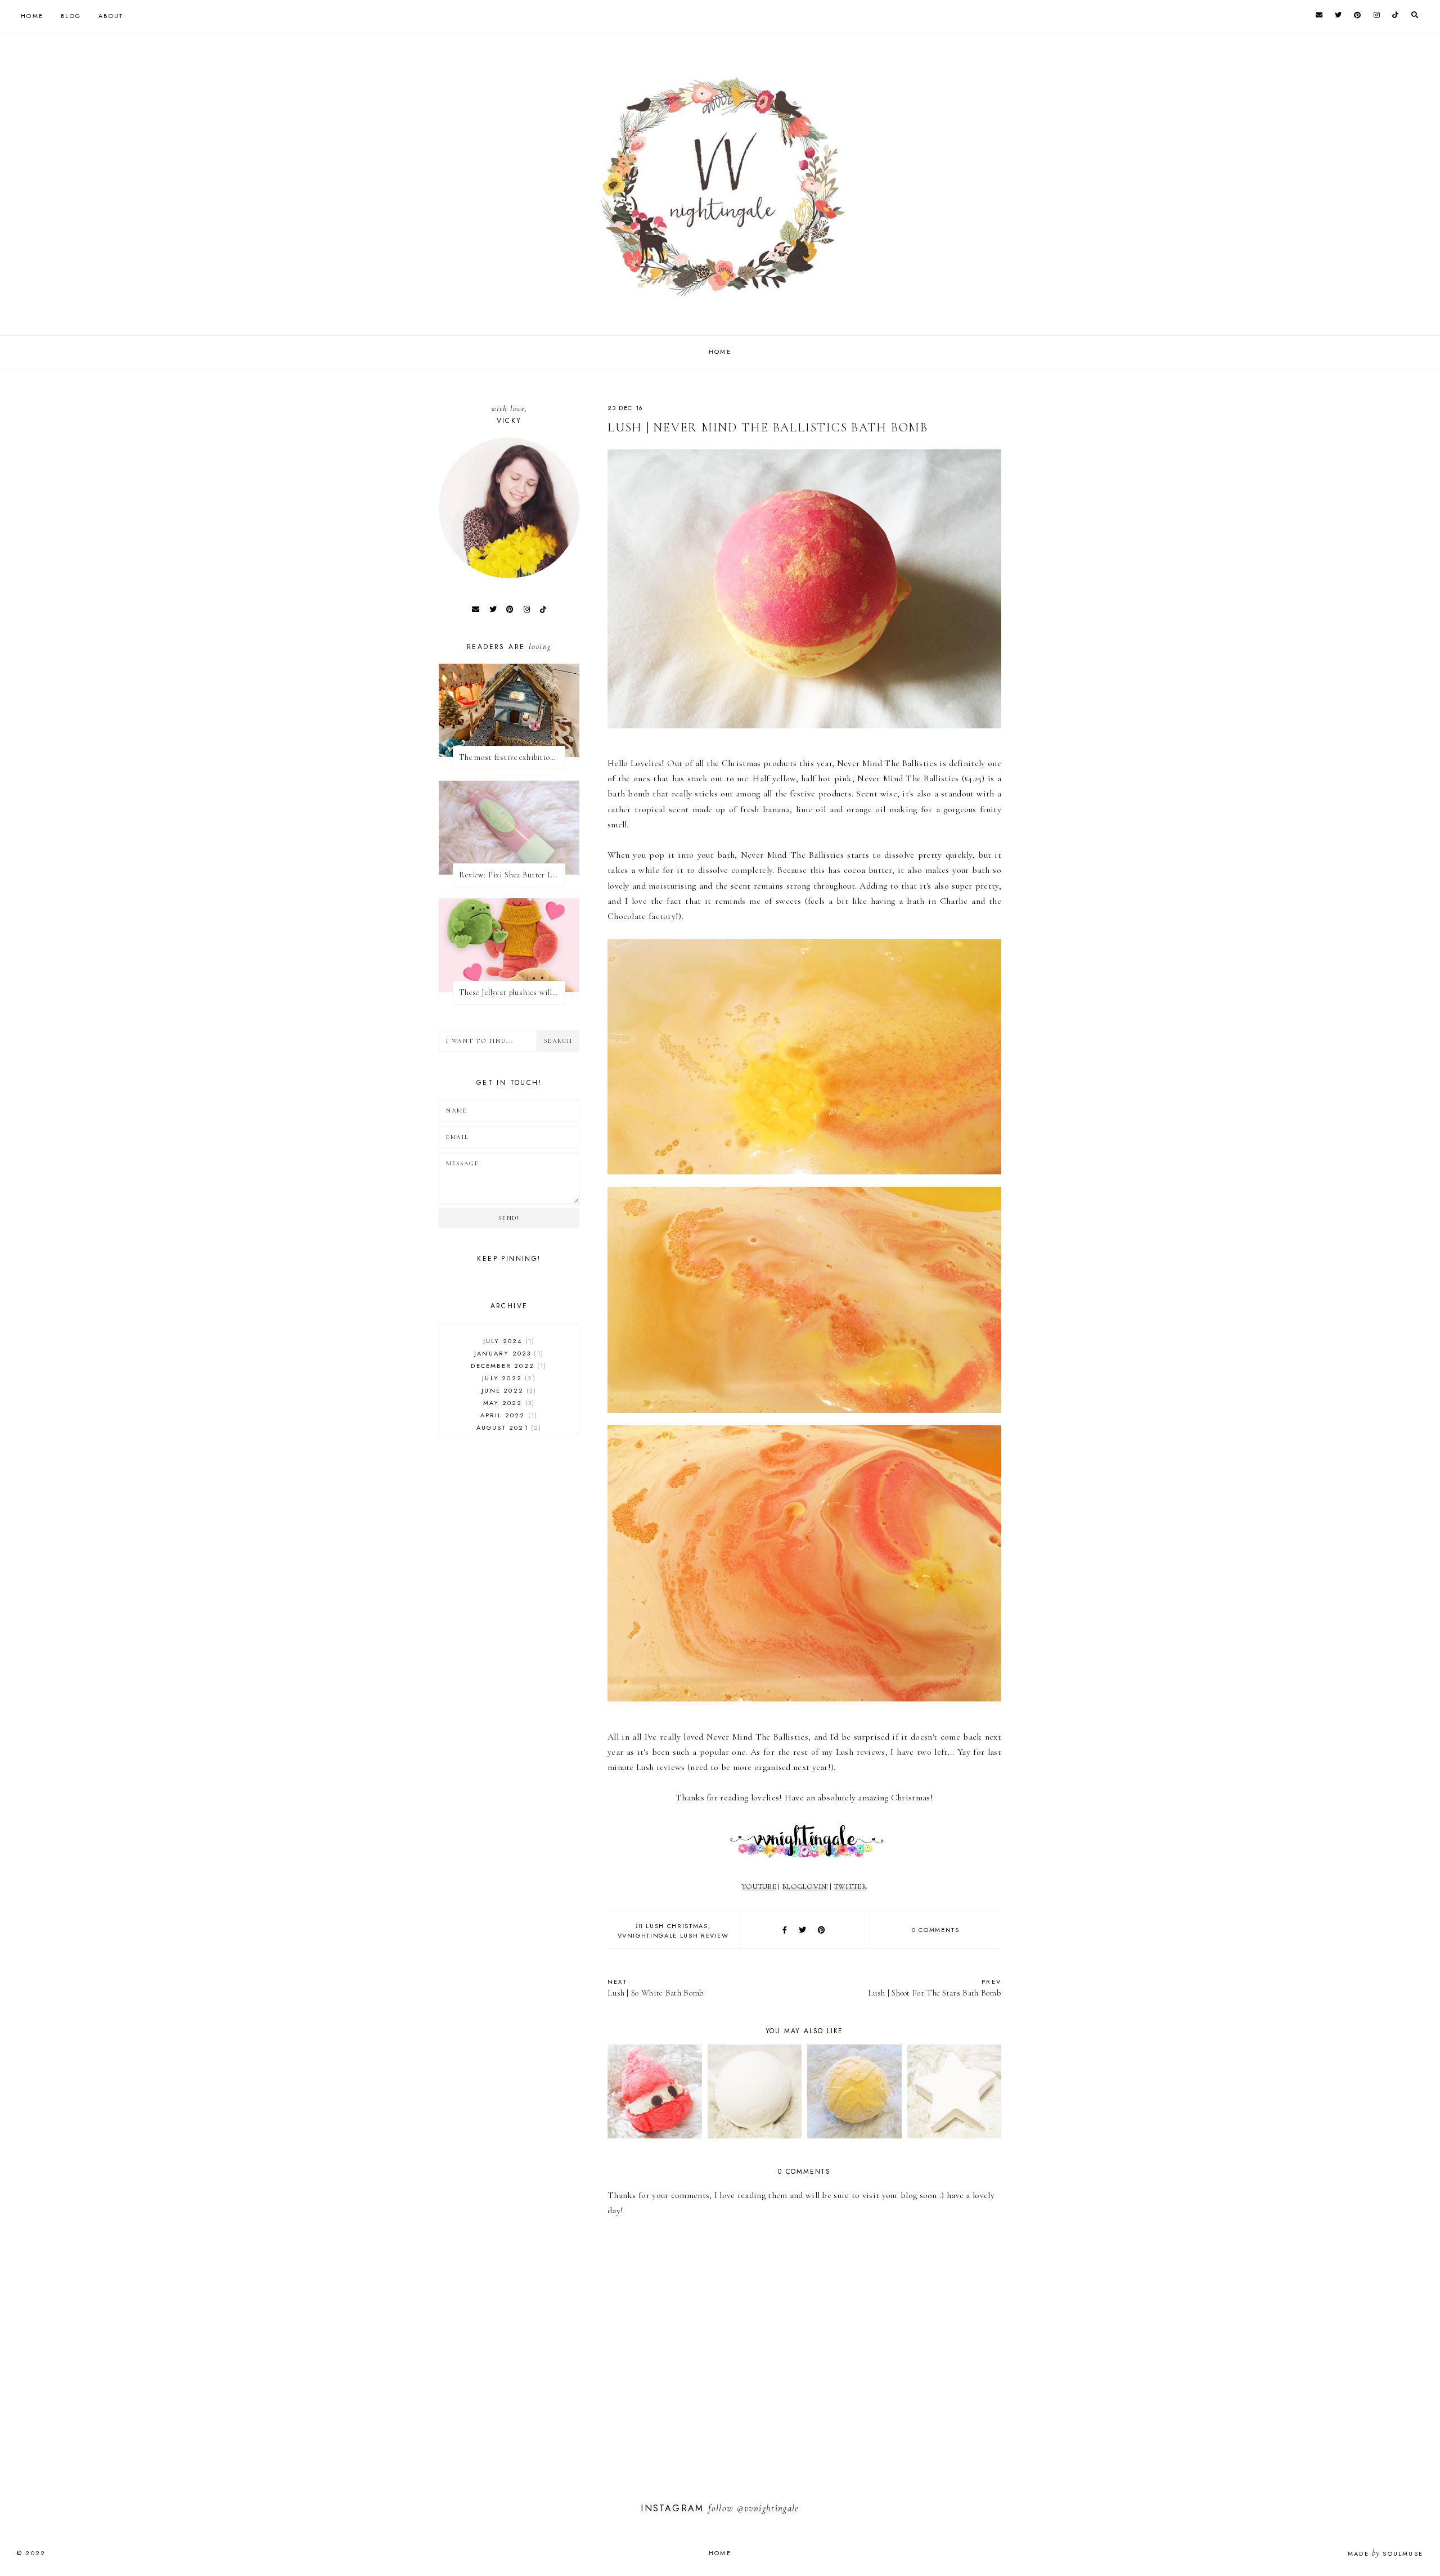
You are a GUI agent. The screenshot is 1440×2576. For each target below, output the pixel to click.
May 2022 (508, 1403)
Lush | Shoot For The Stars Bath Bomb (935, 1987)
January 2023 (508, 1353)
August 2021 (508, 1427)
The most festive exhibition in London (512, 757)
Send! (509, 1218)
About (111, 16)
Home (32, 16)
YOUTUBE (759, 1886)
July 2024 (508, 1341)
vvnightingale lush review (673, 1935)
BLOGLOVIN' (805, 1886)
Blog (71, 16)
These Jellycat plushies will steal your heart (512, 992)
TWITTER (850, 1886)
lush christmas (677, 1926)
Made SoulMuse (1385, 2554)
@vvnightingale (768, 2508)
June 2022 (507, 1390)
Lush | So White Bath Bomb (656, 1987)
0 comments (936, 1930)
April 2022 (508, 1415)
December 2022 (507, 1366)
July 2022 (507, 1378)
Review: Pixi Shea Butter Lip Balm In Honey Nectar (512, 875)
